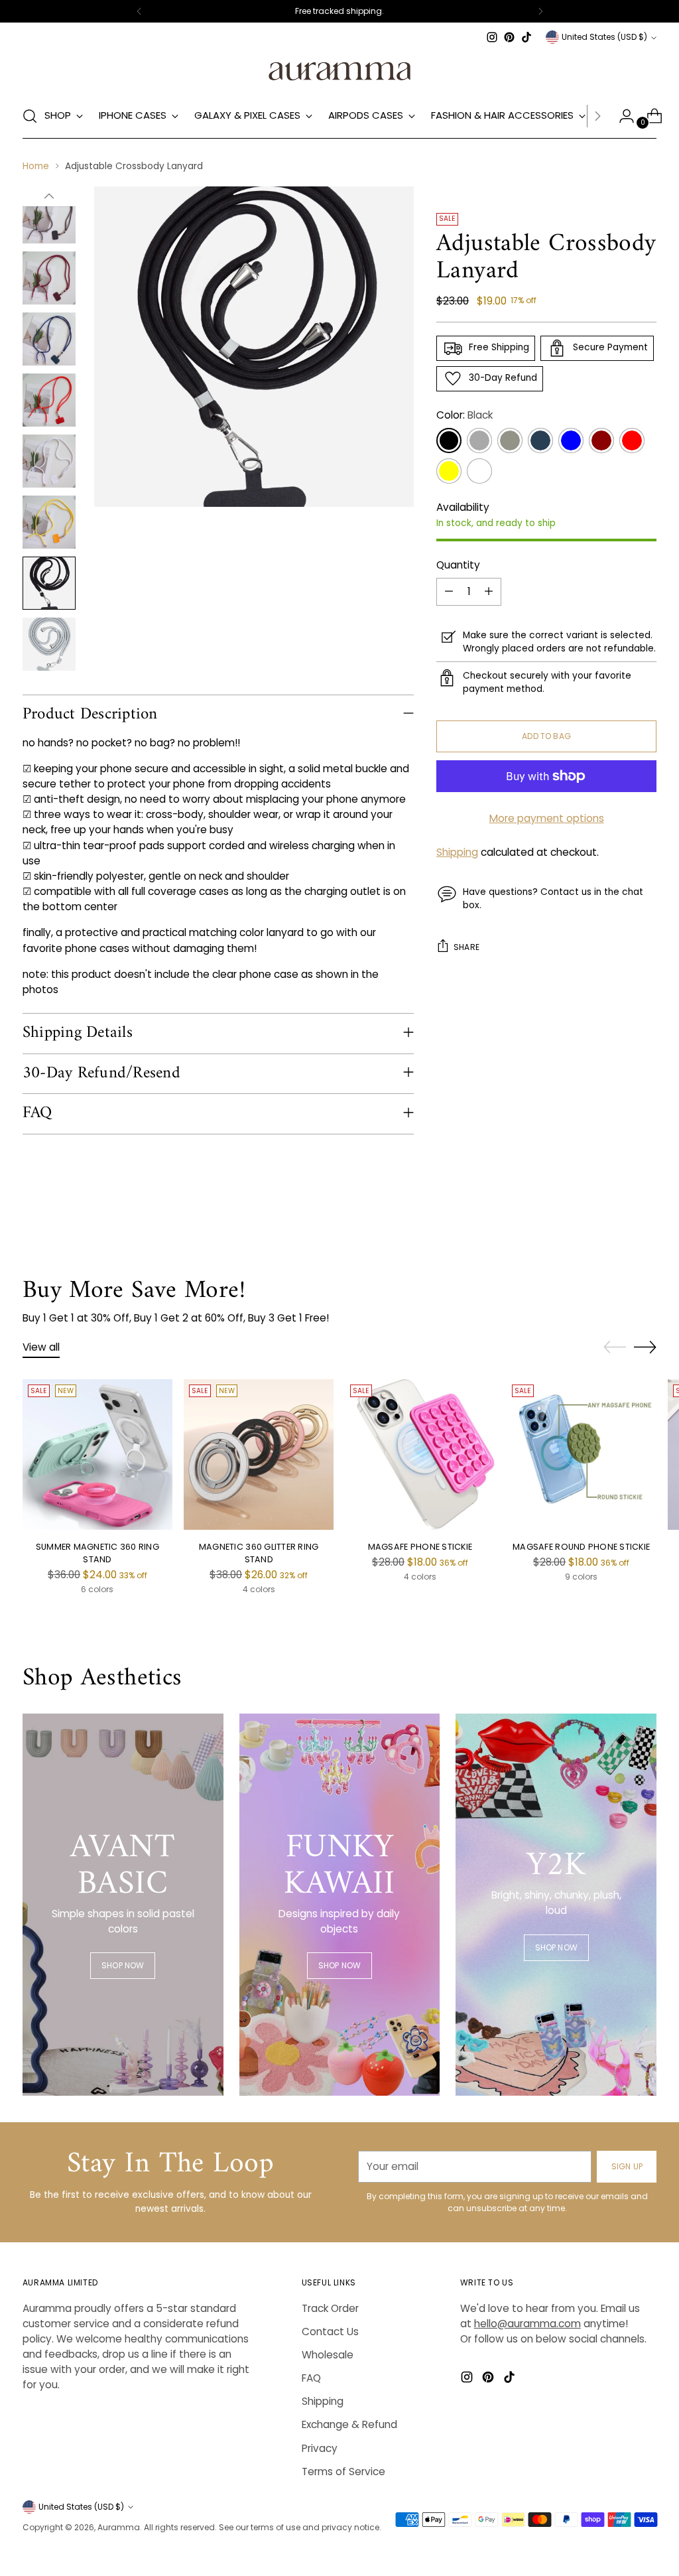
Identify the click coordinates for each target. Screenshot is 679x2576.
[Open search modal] (30, 116)
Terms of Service (343, 2472)
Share (466, 947)
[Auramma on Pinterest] (509, 37)
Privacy (320, 2448)
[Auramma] (339, 70)
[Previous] (139, 11)
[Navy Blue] (540, 441)
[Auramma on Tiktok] (526, 37)
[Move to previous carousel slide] (615, 1347)
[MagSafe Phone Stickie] (420, 1454)
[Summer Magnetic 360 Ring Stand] (97, 1454)
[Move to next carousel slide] (645, 1347)
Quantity (458, 565)
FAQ (311, 2378)
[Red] (632, 441)
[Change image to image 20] (49, 461)
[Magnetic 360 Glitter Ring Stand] (259, 1454)
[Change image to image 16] (49, 217)
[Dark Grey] (479, 441)
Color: (464, 415)
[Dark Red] (601, 441)
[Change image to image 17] (49, 278)
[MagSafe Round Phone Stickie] (582, 1454)
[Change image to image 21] (49, 522)
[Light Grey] (510, 441)
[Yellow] (449, 471)
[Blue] (571, 441)
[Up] (49, 196)
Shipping (457, 852)
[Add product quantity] (489, 592)
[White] (479, 471)
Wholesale (328, 2355)
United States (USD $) (604, 37)
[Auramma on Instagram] (492, 37)
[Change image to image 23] (49, 644)
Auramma (119, 2527)
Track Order (330, 2308)
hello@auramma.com (527, 2324)
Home (36, 166)
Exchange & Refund (349, 2424)
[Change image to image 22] (49, 583)
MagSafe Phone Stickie (420, 1547)
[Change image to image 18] (49, 339)
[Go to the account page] (621, 116)
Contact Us (330, 2332)
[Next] (540, 11)
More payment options (547, 818)
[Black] (449, 441)
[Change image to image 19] (49, 400)
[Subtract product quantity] (449, 592)
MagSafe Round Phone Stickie (581, 1547)
